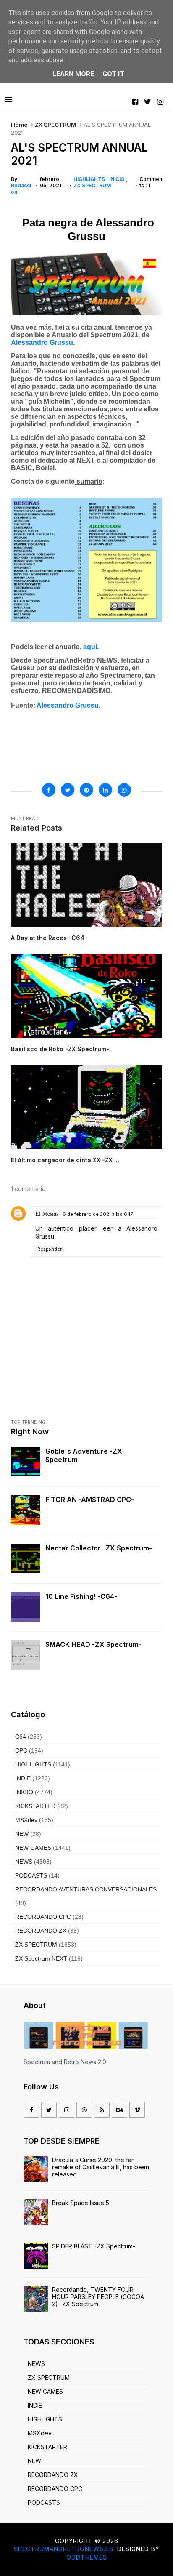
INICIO (118, 179)
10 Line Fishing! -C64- (81, 1596)
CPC (21, 1750)
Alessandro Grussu (68, 705)
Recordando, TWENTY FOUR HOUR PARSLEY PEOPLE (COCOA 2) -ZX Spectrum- (98, 2297)
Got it (113, 74)
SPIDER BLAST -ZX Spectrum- (94, 2246)
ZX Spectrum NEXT (41, 1958)
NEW (22, 1834)
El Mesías (47, 1213)
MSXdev (26, 1820)
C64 (21, 1737)
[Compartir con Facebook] (49, 790)
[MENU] (8, 100)
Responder (50, 1249)
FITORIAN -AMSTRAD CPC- (90, 1500)
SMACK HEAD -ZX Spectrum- (93, 1644)
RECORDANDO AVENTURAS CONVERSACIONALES (86, 1889)
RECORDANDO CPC (43, 1917)
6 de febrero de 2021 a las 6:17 (98, 1214)
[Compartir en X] (68, 790)
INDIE (23, 1778)
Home (19, 125)
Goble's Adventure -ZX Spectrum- (84, 1455)
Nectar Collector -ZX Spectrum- (99, 1548)
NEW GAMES (33, 1848)
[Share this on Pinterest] (86, 790)
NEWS (24, 1862)
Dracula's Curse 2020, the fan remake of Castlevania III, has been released (101, 2167)
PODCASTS (31, 1875)
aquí (90, 647)
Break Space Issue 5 (81, 2203)
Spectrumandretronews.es (64, 2549)
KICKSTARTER (35, 1806)
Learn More (73, 74)
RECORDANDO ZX (41, 1931)
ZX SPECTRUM (55, 125)
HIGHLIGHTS (90, 179)
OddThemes (87, 2557)
